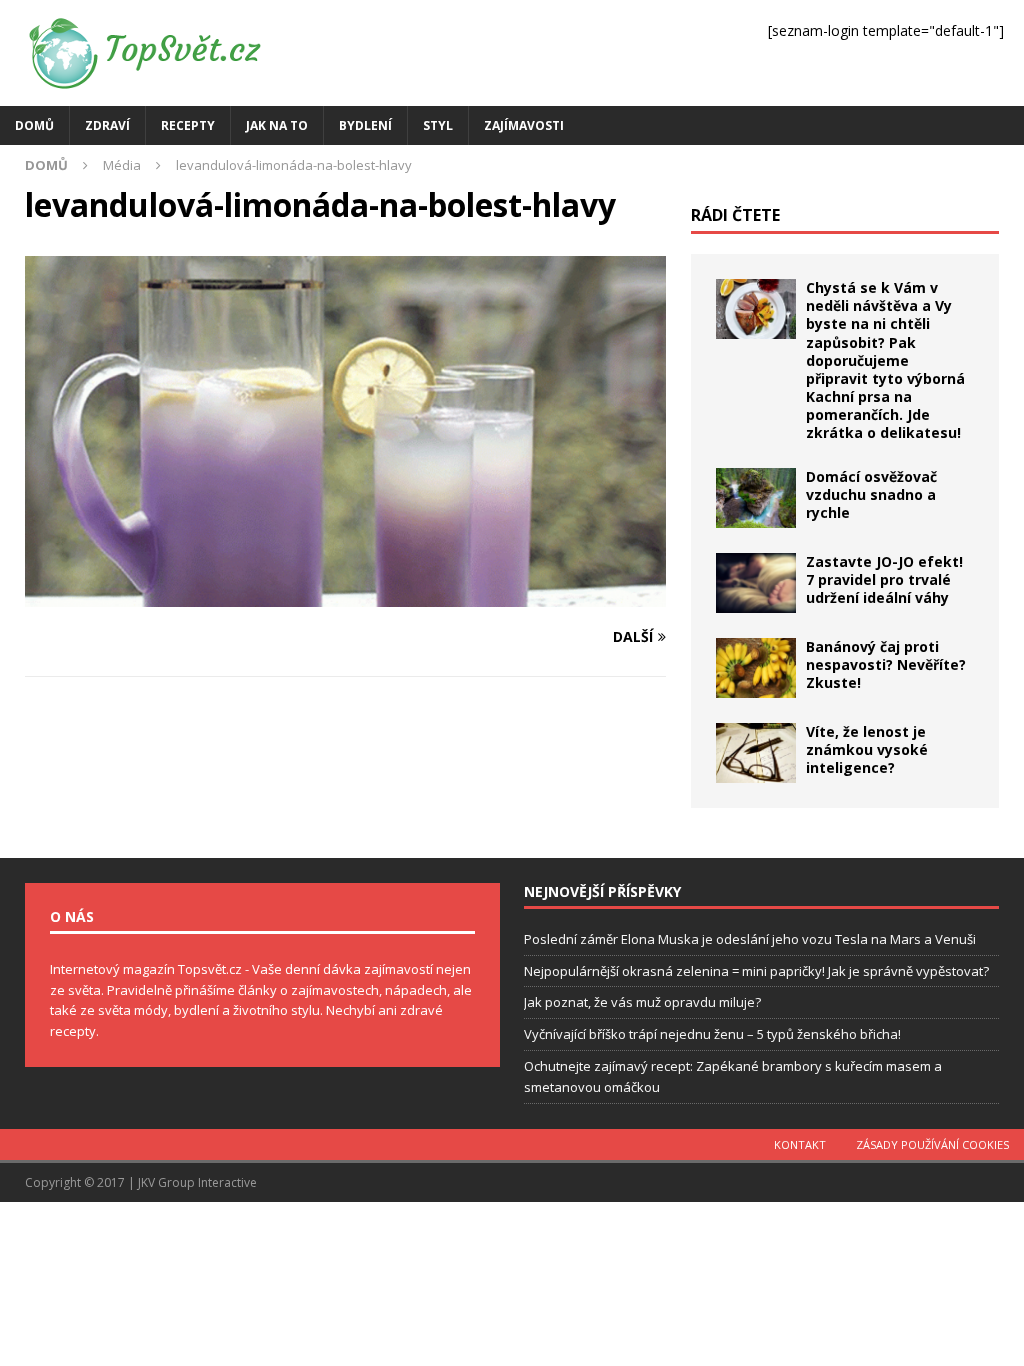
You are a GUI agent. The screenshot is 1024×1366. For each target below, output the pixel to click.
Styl (438, 125)
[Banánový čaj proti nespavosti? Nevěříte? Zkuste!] (756, 668)
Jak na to (277, 125)
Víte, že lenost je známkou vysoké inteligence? (867, 749)
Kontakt (800, 1144)
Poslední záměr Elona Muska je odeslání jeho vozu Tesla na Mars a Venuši (750, 939)
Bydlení (365, 125)
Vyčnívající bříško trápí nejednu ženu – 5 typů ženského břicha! (712, 1034)
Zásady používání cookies (932, 1144)
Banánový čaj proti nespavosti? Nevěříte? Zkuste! (886, 664)
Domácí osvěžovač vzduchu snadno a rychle (871, 494)
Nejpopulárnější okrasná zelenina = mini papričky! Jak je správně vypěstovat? (756, 971)
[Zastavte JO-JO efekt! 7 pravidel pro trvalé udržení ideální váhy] (756, 583)
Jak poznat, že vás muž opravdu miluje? (642, 1002)
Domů (34, 125)
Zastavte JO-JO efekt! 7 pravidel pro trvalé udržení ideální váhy (884, 579)
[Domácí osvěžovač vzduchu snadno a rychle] (756, 498)
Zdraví (107, 125)
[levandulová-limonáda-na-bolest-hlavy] (345, 595)
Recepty (188, 125)
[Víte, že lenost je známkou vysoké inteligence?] (756, 753)
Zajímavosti (524, 125)
